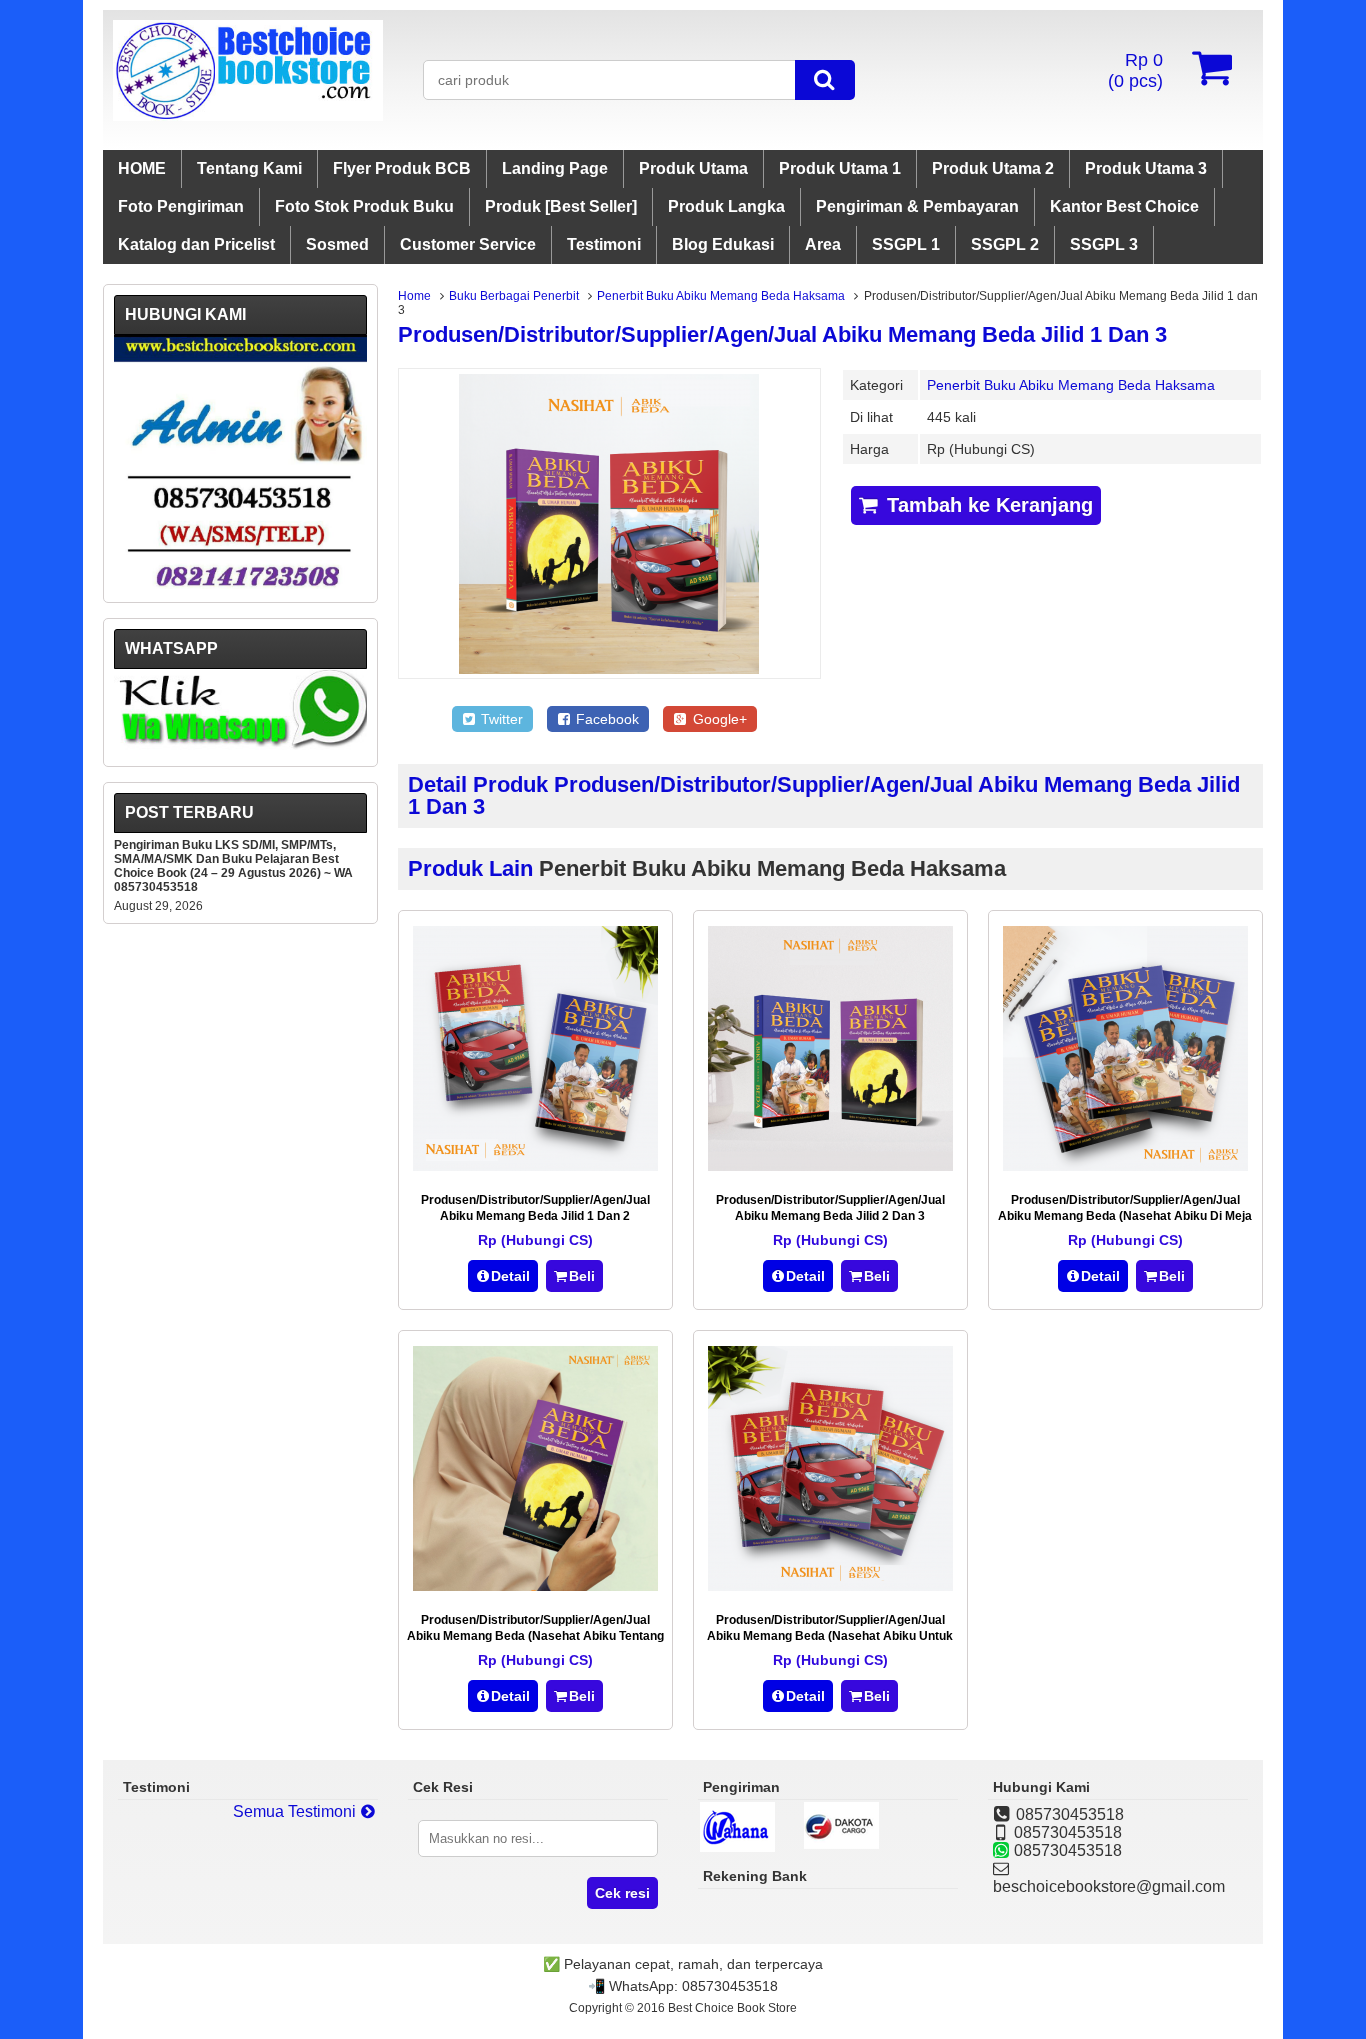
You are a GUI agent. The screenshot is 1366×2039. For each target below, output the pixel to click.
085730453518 (730, 1986)
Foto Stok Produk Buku (364, 206)
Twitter (500, 719)
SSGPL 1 (906, 244)
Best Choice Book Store (732, 2008)
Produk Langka (726, 206)
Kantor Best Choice (1124, 206)
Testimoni (604, 244)
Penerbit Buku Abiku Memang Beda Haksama (721, 296)
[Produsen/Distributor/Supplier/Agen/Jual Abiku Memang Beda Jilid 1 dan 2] (535, 1165)
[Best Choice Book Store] (248, 115)
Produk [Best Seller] (561, 206)
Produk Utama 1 (840, 168)
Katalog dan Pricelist (196, 244)
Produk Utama (693, 168)
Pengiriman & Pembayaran (917, 206)
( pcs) (1135, 70)
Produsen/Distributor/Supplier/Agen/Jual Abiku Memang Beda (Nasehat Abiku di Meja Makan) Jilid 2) (1125, 1216)
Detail (510, 1276)
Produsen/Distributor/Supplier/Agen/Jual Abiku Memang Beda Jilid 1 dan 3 (782, 334)
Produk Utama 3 (1146, 168)
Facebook (605, 719)
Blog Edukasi (723, 244)
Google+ (718, 719)
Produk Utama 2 (993, 168)
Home (414, 296)
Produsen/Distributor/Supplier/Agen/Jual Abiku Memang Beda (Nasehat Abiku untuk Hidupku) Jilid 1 (830, 1636)
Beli (582, 1276)
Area (823, 244)
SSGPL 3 (1104, 244)
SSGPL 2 (1005, 244)
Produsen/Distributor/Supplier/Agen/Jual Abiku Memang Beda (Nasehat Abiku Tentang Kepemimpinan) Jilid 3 (535, 1636)
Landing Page (555, 168)
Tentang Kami (249, 168)
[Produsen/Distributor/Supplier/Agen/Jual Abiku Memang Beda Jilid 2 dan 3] (830, 1165)
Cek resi (622, 1893)
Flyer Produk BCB (402, 168)
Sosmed (337, 244)
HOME (142, 168)
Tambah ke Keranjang (987, 505)
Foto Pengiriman (181, 206)
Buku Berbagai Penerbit (514, 296)
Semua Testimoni (296, 1811)
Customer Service (468, 244)
